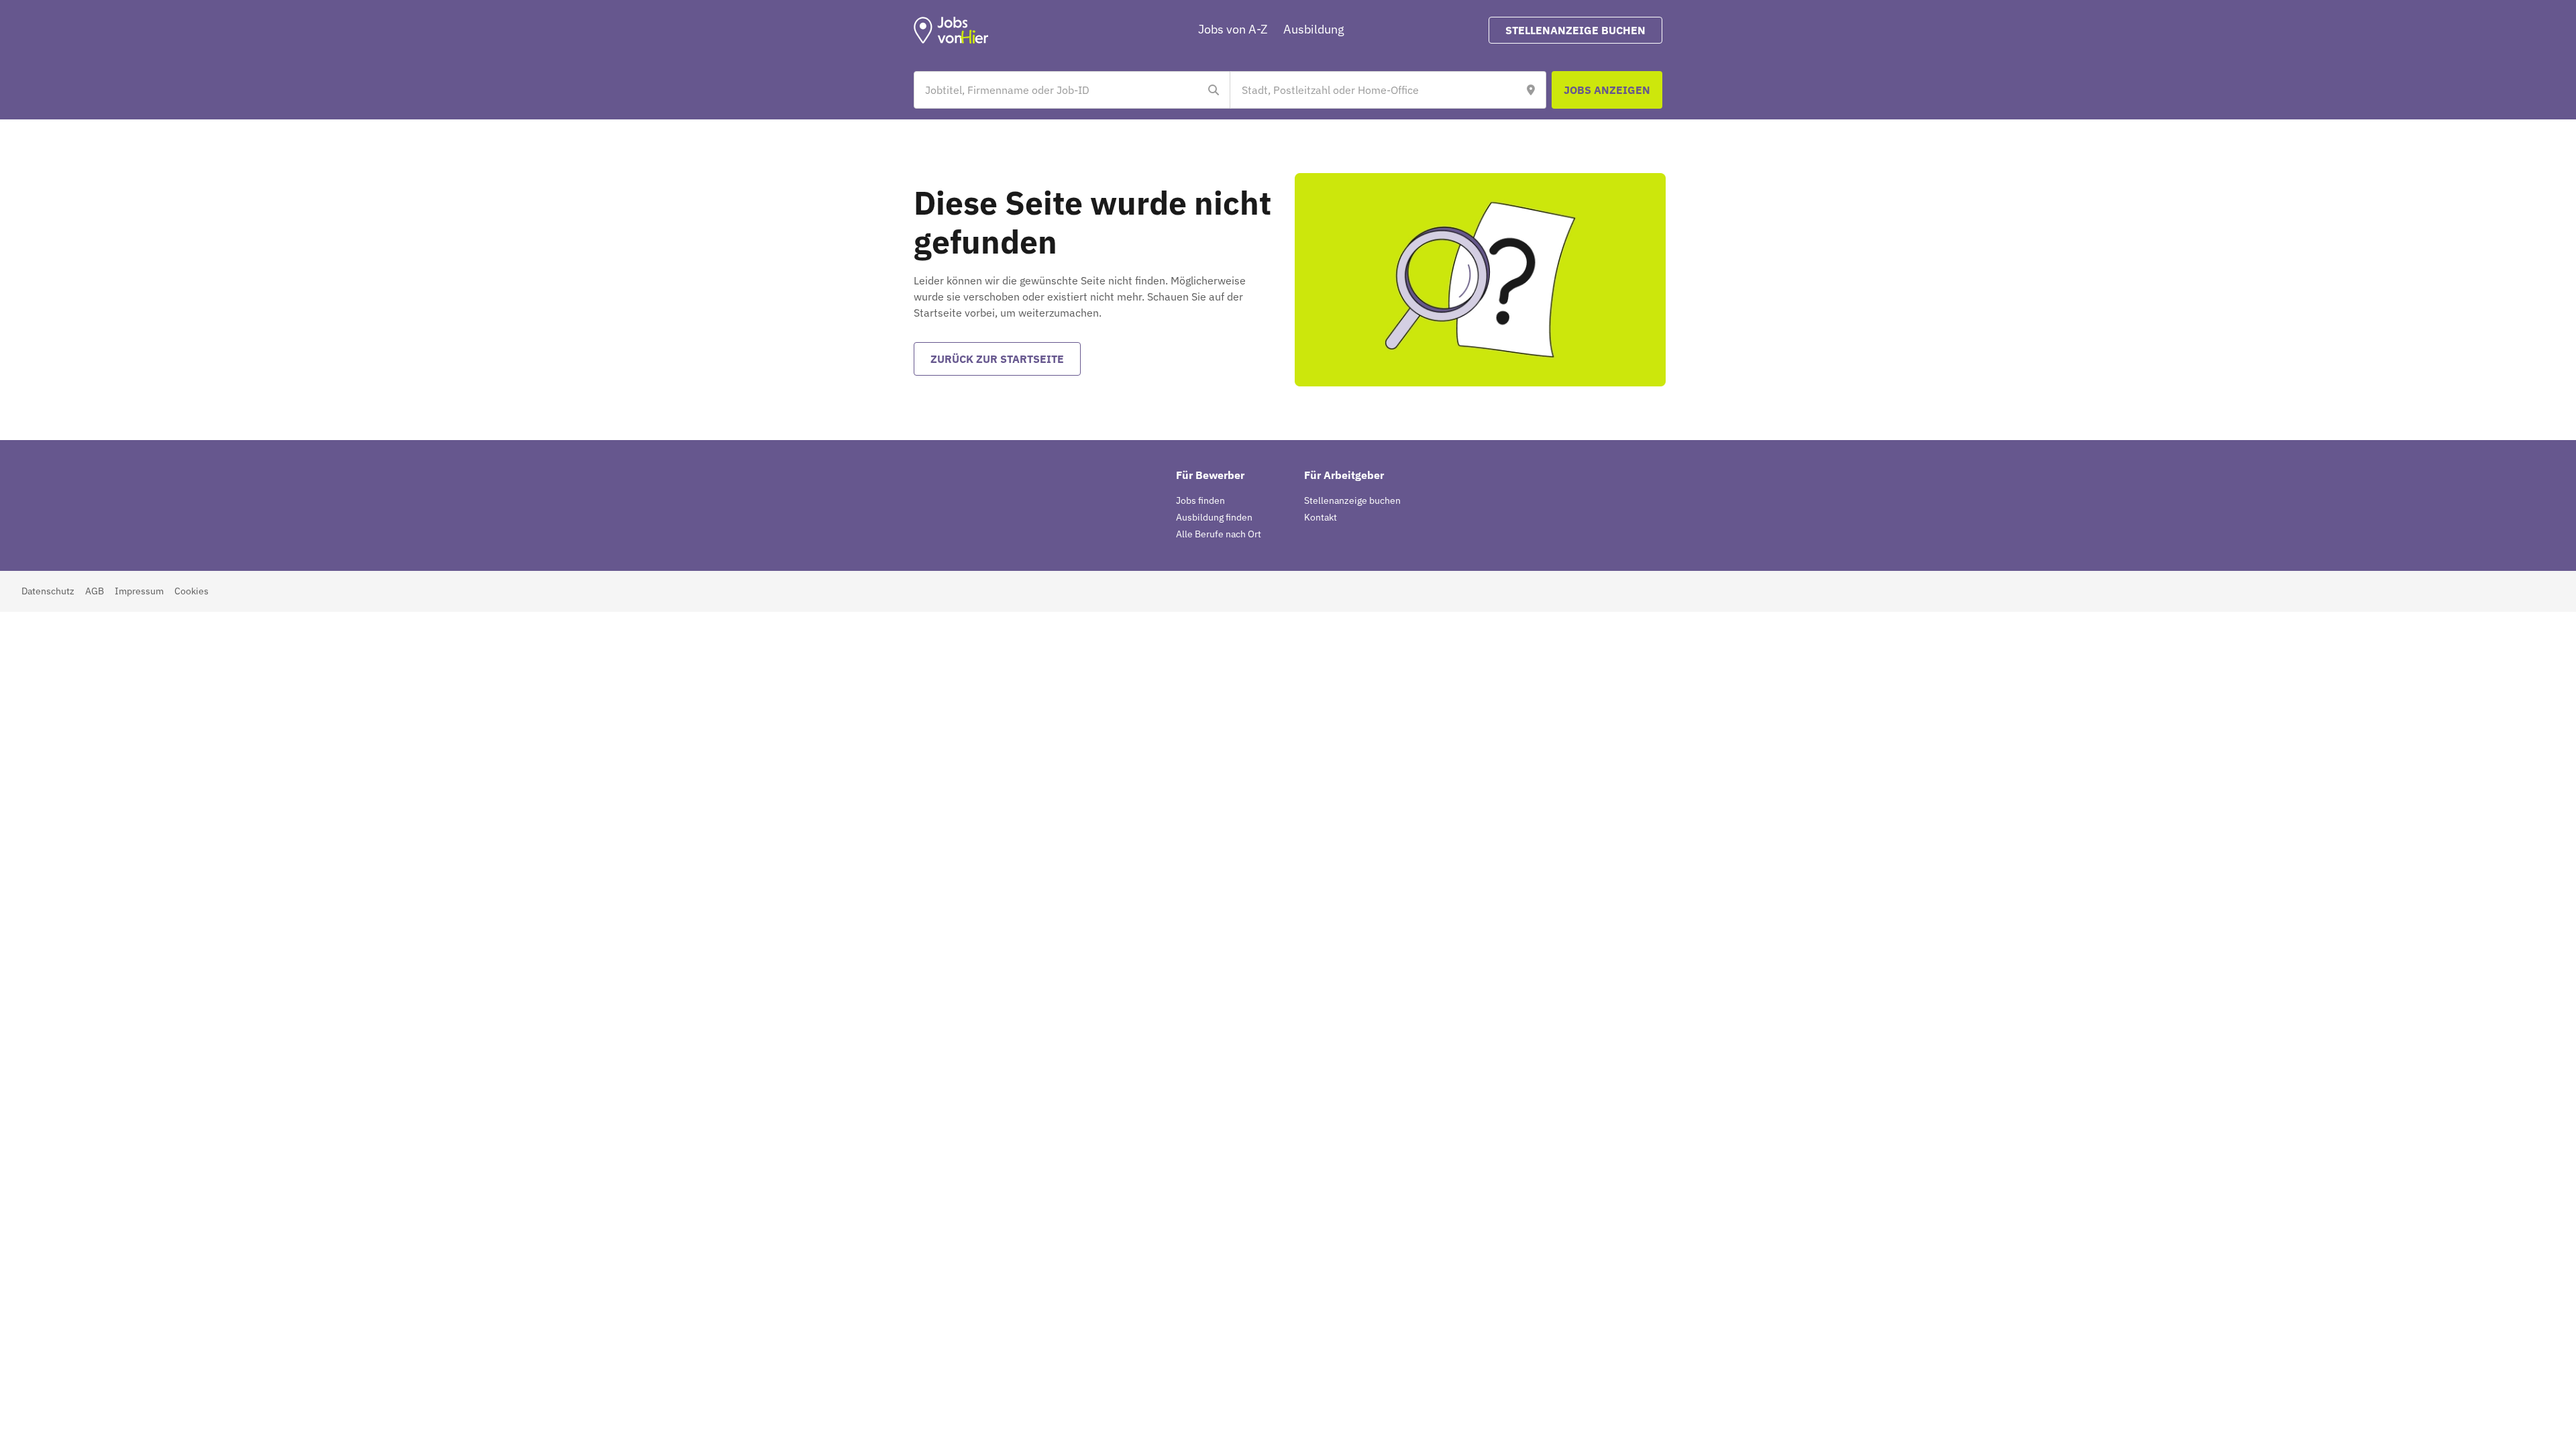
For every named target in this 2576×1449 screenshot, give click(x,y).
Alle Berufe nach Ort (1219, 534)
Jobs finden (1200, 500)
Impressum (139, 591)
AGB (95, 591)
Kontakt (1321, 517)
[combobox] (1059, 90)
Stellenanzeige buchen (1352, 500)
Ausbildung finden (1214, 517)
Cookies (192, 591)
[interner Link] (951, 30)
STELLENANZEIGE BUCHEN (1575, 30)
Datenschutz (48, 591)
